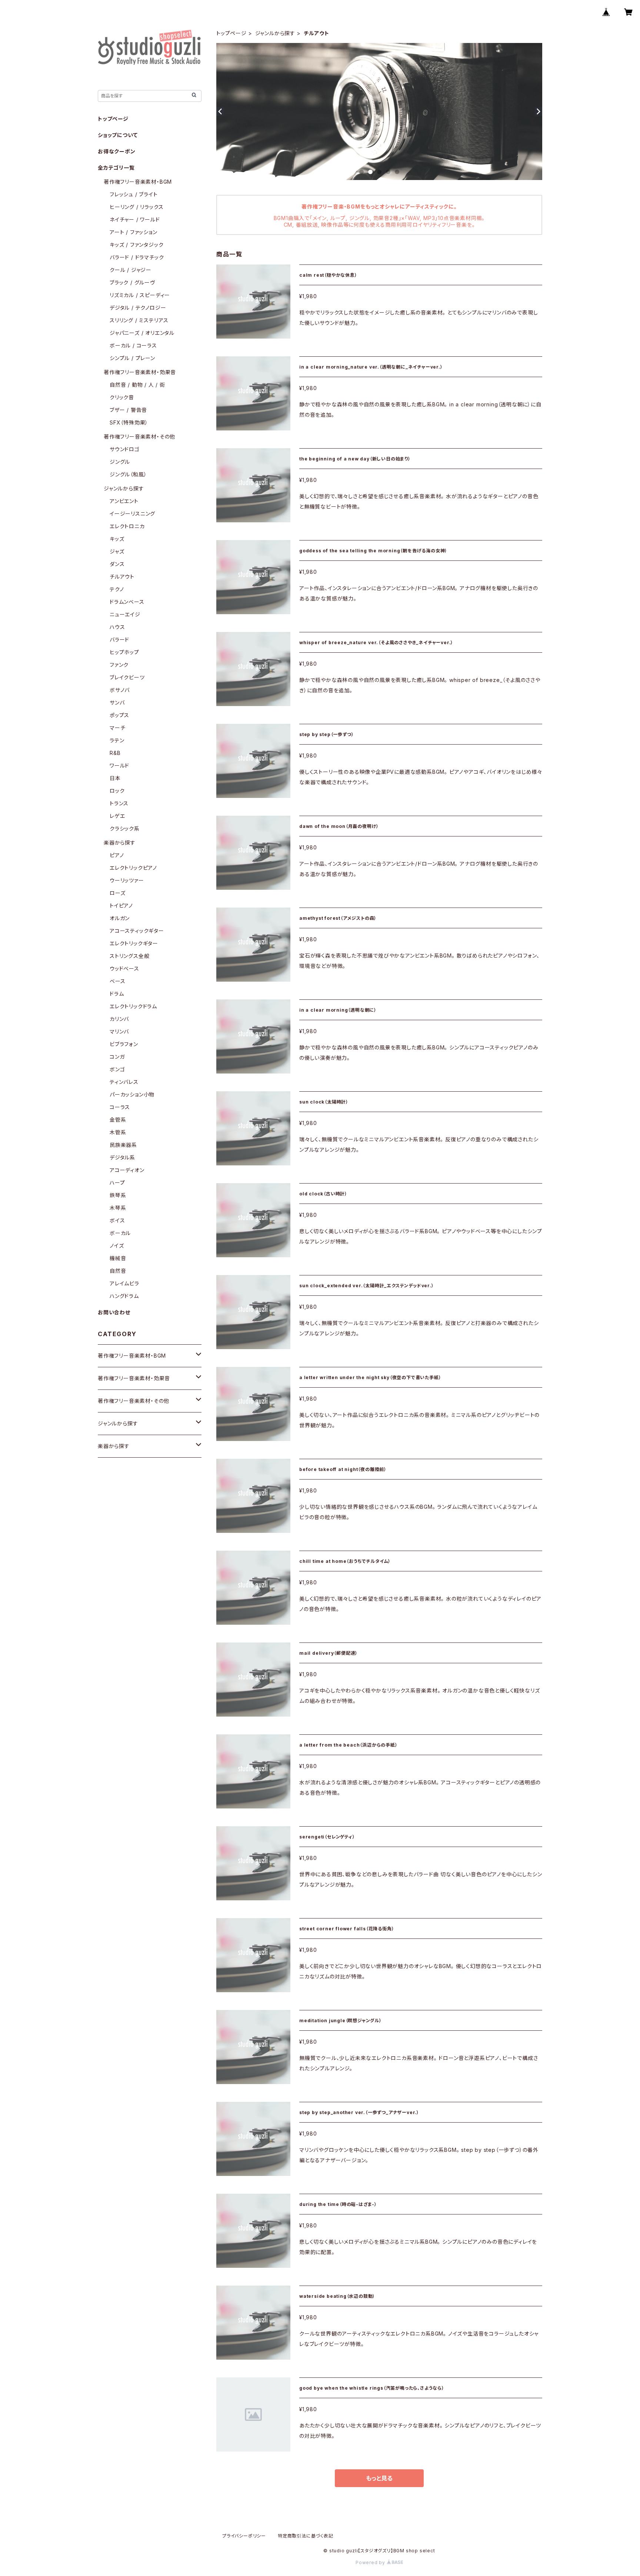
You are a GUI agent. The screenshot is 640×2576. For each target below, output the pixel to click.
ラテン (117, 740)
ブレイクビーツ (127, 677)
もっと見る (379, 2478)
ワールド (119, 766)
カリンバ (119, 1019)
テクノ (117, 589)
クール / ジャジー (131, 270)
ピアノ (117, 855)
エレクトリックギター (134, 943)
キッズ (117, 539)
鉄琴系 (118, 1195)
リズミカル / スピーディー (140, 295)
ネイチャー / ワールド (135, 219)
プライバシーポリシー (244, 2536)
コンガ (117, 1057)
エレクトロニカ (127, 526)
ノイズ (117, 1246)
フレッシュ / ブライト (134, 194)
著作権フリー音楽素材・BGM (138, 182)
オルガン (120, 918)
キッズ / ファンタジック (136, 245)
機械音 (118, 1258)
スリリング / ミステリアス (139, 320)
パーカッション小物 (132, 1094)
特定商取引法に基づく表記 (306, 2536)
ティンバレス (124, 1082)
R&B (115, 753)
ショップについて (118, 135)
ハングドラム (124, 1296)
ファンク (119, 665)
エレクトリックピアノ (133, 868)
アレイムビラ (124, 1283)
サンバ (117, 703)
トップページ (231, 33)
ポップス (119, 715)
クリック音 (122, 397)
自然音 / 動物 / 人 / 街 (137, 385)
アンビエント (124, 501)
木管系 (118, 1132)
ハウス (117, 627)
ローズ (117, 893)
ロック (117, 791)
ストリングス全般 (129, 956)
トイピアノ (121, 906)
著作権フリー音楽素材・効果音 (140, 372)
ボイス (117, 1220)
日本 (115, 778)
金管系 (118, 1120)
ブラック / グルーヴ (132, 282)
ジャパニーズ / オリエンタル (142, 333)
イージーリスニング (132, 514)
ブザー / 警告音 (128, 410)
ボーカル (120, 1233)
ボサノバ (120, 690)
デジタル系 (122, 1157)
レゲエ (117, 816)
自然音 (118, 1271)
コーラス (120, 1107)
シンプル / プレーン (132, 358)
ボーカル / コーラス (133, 345)
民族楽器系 (123, 1145)
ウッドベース (124, 969)
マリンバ (119, 1031)
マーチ (117, 728)
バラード (119, 640)
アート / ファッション (134, 232)
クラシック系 (125, 828)
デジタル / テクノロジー (138, 308)
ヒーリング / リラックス (136, 207)
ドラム (117, 994)
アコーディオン (127, 1170)
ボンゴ (117, 1069)
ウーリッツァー (127, 880)
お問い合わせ (114, 1312)
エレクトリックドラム (133, 1006)
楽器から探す (120, 843)
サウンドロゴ (125, 449)
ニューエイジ (125, 614)
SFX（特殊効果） (129, 422)
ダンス (117, 564)
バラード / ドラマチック (137, 257)
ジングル (120, 462)
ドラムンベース (127, 602)
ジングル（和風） (128, 474)
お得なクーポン (117, 151)
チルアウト (122, 577)
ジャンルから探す (275, 33)
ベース (117, 981)
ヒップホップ (124, 652)
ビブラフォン (124, 1044)
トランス (119, 803)
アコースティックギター (137, 931)
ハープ (117, 1183)
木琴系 (118, 1208)
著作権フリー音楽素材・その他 (139, 437)
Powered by (371, 2562)
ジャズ (117, 551)
